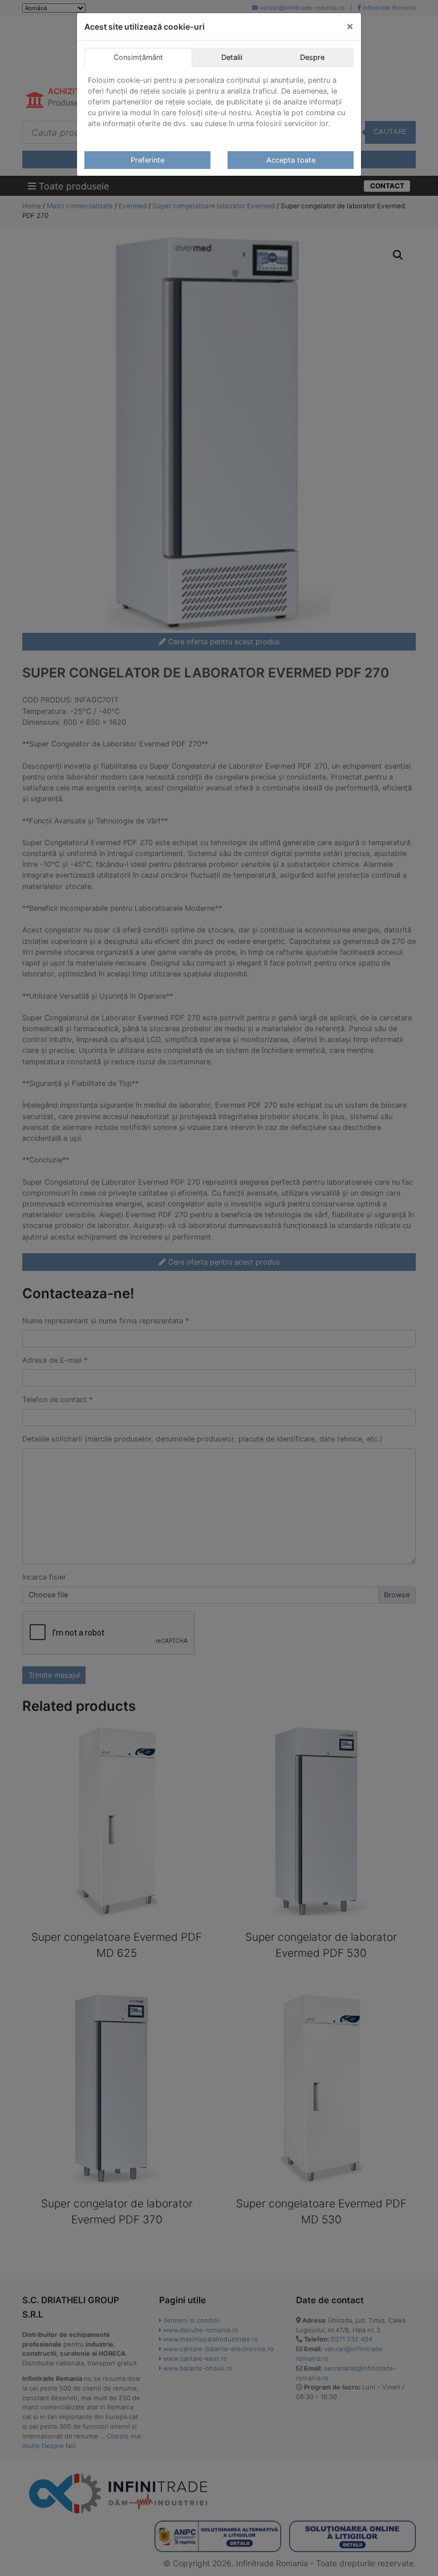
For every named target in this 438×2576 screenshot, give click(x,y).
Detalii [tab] (232, 57)
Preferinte (147, 160)
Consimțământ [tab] (138, 57)
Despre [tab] (312, 57)
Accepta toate (291, 160)
